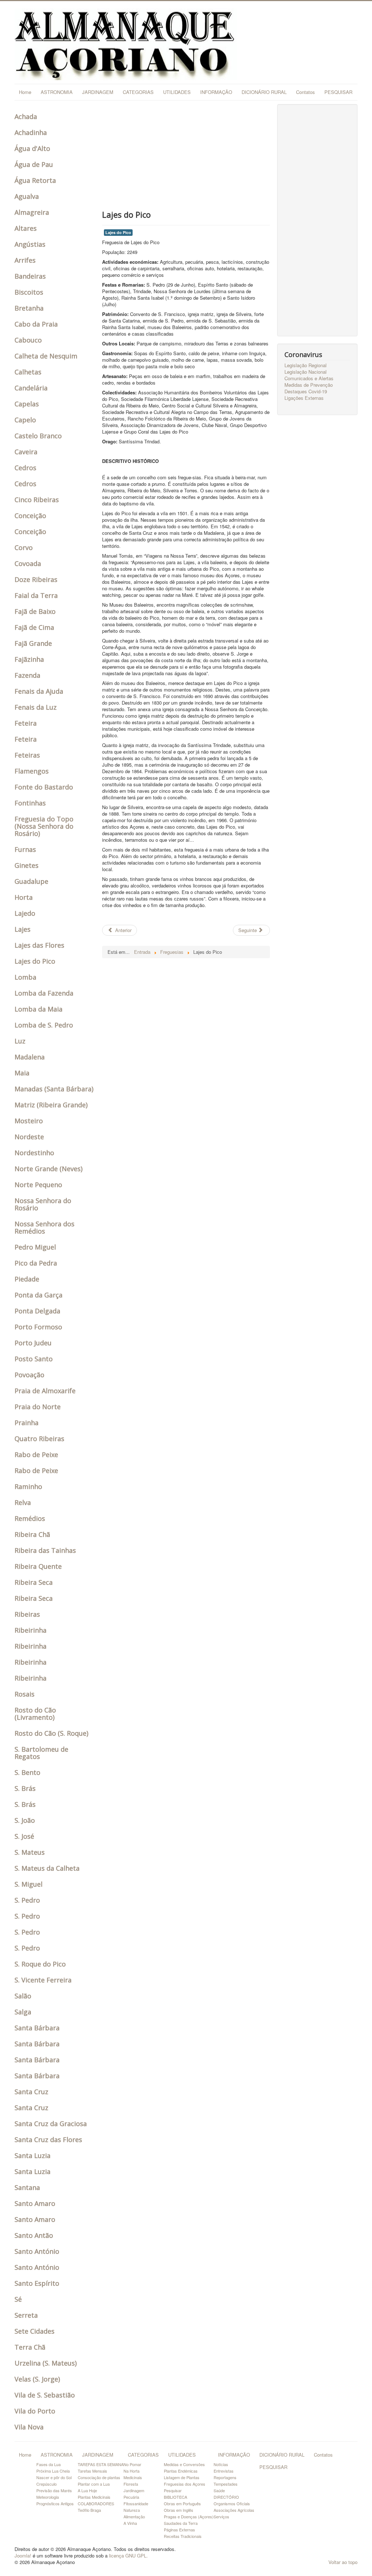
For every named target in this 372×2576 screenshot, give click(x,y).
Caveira (26, 452)
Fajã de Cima (34, 627)
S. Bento (27, 1772)
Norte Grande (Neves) (48, 1169)
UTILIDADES (177, 92)
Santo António (37, 2251)
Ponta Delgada (37, 1311)
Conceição (30, 516)
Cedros (25, 468)
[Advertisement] (186, 155)
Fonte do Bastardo (44, 787)
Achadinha (31, 132)
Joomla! (23, 2556)
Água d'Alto (32, 148)
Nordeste (29, 1137)
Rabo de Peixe (36, 1455)
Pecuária (131, 2497)
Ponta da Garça (39, 1295)
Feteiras (27, 755)
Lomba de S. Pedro (44, 1025)
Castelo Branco (38, 436)
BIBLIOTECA (175, 2497)
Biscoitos (29, 292)
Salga (23, 2012)
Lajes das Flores (39, 945)
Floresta (131, 2484)
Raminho (28, 1486)
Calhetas (28, 372)
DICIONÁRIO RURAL (264, 92)
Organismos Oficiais (232, 2503)
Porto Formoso (38, 1327)
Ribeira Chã (32, 1534)
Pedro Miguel (35, 1247)
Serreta (26, 2315)
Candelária (31, 388)
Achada (26, 116)
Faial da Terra (36, 595)
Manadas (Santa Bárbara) (54, 1089)
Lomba (25, 977)
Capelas (27, 404)
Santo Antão (34, 2235)
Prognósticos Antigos (55, 2503)
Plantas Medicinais (94, 2497)
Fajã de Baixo (35, 611)
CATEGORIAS (138, 92)
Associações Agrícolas (234, 2510)
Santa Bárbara (37, 2028)
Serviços (221, 2516)
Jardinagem (134, 2490)
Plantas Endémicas (181, 2471)
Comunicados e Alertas (309, 378)
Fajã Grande (33, 643)
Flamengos (32, 771)
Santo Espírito (37, 2283)
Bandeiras (30, 276)
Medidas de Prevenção (309, 385)
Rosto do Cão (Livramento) (35, 1714)
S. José (24, 1836)
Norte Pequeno (38, 1185)
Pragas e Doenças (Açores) (189, 2516)
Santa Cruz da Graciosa (51, 2124)
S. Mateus (30, 1852)
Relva (23, 1502)
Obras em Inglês (179, 2510)
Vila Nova (29, 2427)
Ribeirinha (31, 1630)
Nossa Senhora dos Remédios (45, 1227)
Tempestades (226, 2484)
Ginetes (27, 865)
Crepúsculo (46, 2484)
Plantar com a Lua (94, 2484)
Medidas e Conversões (184, 2464)
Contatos (306, 92)
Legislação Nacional (306, 372)
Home (25, 92)
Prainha (27, 1423)
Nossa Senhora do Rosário (43, 1204)
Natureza (132, 2510)
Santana (27, 2187)
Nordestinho (34, 1153)
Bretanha (29, 308)
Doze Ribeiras (36, 579)
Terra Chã (30, 2347)
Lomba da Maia (39, 1009)
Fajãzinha (29, 659)
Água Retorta (35, 180)
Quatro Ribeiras (39, 1439)
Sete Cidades (35, 2331)
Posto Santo (34, 1359)
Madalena (30, 1057)
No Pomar (132, 2464)
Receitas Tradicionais (183, 2536)
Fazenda (27, 675)
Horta (24, 897)
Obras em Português (182, 2503)
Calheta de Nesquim (46, 356)
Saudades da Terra (181, 2523)
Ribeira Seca (34, 1582)
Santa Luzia (33, 2155)
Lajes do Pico (35, 961)
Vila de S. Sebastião (45, 2395)
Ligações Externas (304, 398)
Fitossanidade (136, 2503)
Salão (23, 1996)
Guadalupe (31, 881)
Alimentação (134, 2516)
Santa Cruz (31, 2092)
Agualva (27, 196)
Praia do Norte (38, 1407)
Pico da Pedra (36, 1263)
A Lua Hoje (87, 2490)
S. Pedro (27, 1900)
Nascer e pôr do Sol (54, 2477)
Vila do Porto (35, 2411)
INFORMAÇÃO (216, 92)
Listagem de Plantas (182, 2477)
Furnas (25, 849)
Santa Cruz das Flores (48, 2140)
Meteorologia (48, 2497)
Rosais (25, 1694)
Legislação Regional (306, 365)
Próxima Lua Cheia (53, 2471)
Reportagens (225, 2477)
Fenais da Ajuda (39, 691)
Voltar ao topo (343, 2562)
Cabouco (28, 340)
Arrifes (25, 260)
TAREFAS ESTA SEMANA (101, 2464)
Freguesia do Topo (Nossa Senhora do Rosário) (44, 826)
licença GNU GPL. (128, 2556)
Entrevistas (224, 2471)
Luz (20, 1041)
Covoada (28, 563)
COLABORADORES (96, 2503)
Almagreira (32, 212)
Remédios (30, 1518)
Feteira (26, 723)
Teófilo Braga (89, 2510)
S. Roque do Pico (40, 1964)
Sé (18, 2299)
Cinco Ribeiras (37, 500)
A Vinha (130, 2523)
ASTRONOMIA (57, 92)
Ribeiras (27, 1614)
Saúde (219, 2490)
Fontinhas (30, 803)
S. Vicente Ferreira (43, 1980)
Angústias (30, 244)
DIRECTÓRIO (226, 2497)
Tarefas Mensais (92, 2471)
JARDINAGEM (98, 92)
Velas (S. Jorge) (37, 2379)
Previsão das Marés (54, 2490)
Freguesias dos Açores (185, 2484)
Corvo (24, 547)
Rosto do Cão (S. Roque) (51, 1733)
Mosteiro (29, 1121)
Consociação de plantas (99, 2477)
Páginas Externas (179, 2530)
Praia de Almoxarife (45, 1391)
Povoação (29, 1375)
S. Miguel (29, 1884)
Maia (22, 1073)
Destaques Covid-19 (306, 391)
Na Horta (132, 2471)
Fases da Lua (48, 2464)
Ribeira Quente (38, 1566)
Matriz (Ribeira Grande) (51, 1105)
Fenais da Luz (36, 707)
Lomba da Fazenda (44, 993)
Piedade (27, 1279)
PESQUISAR (338, 92)
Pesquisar (173, 2490)
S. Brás (25, 1788)
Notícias (221, 2464)
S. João (25, 1820)
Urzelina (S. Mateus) (46, 2363)
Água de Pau (34, 164)
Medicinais (133, 2477)
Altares (26, 228)
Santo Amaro (35, 2203)
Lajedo (25, 913)
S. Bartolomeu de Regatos (41, 1753)
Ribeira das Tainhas (45, 1550)
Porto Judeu (33, 1343)
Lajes (23, 929)
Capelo (25, 420)
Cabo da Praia (36, 324)
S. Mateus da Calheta (47, 1868)
